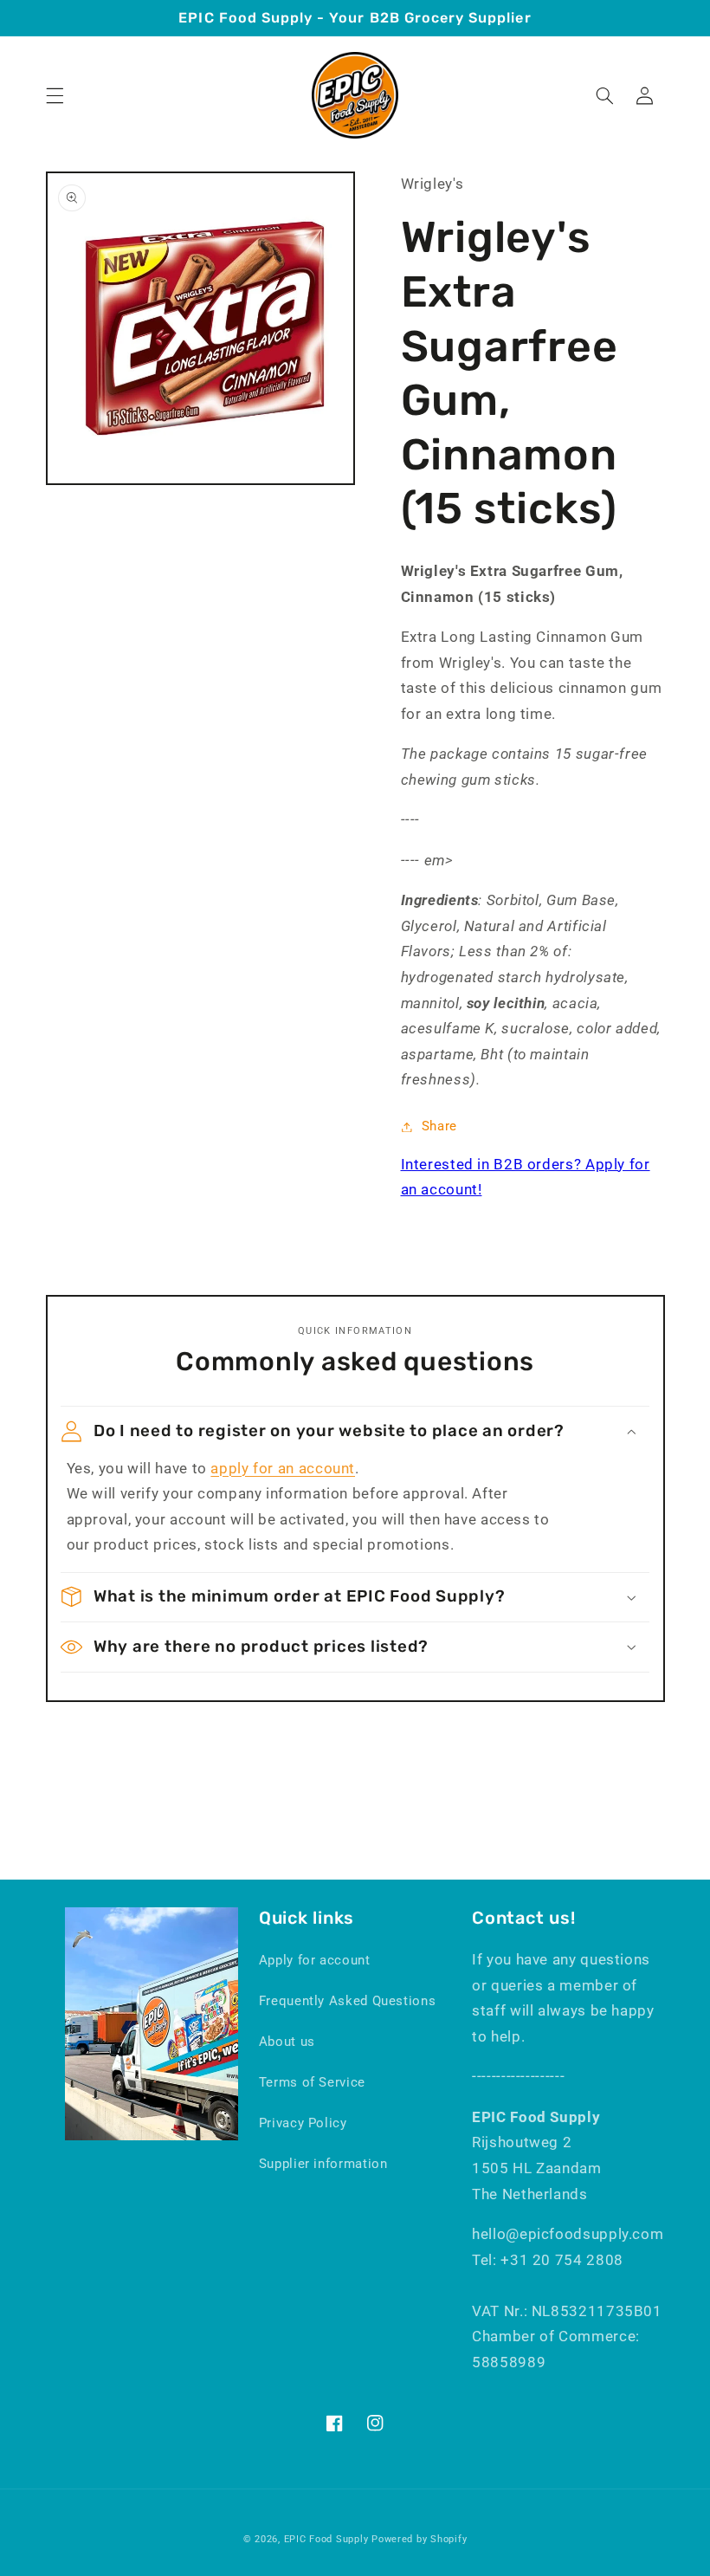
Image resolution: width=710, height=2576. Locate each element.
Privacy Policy (303, 2123)
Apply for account (315, 1960)
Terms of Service (312, 2082)
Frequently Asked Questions (347, 2001)
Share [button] (439, 1126)
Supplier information (323, 2164)
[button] (55, 95)
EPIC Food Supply (326, 2539)
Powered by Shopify (419, 2539)
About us (287, 2042)
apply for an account (283, 1468)
